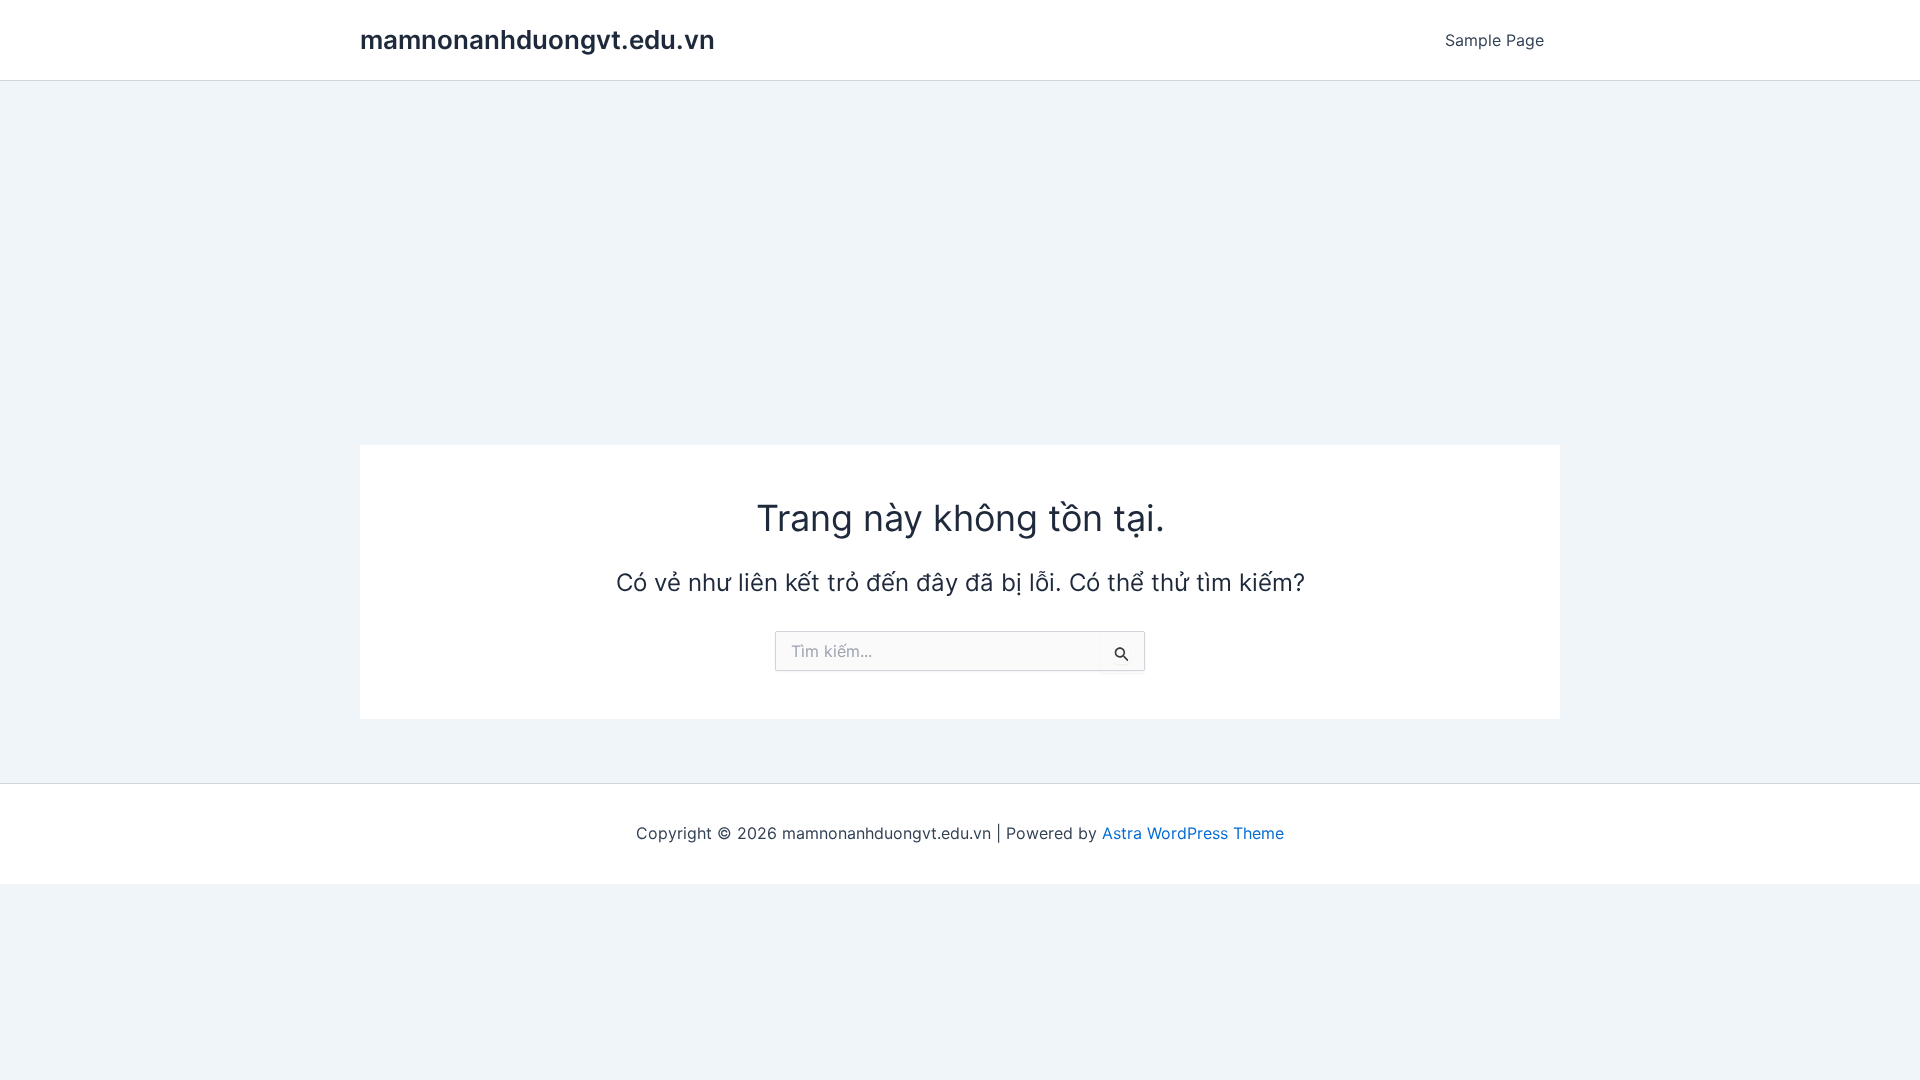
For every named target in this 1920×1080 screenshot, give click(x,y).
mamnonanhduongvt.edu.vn (537, 39)
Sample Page (1494, 40)
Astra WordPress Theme (1193, 833)
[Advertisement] (960, 231)
